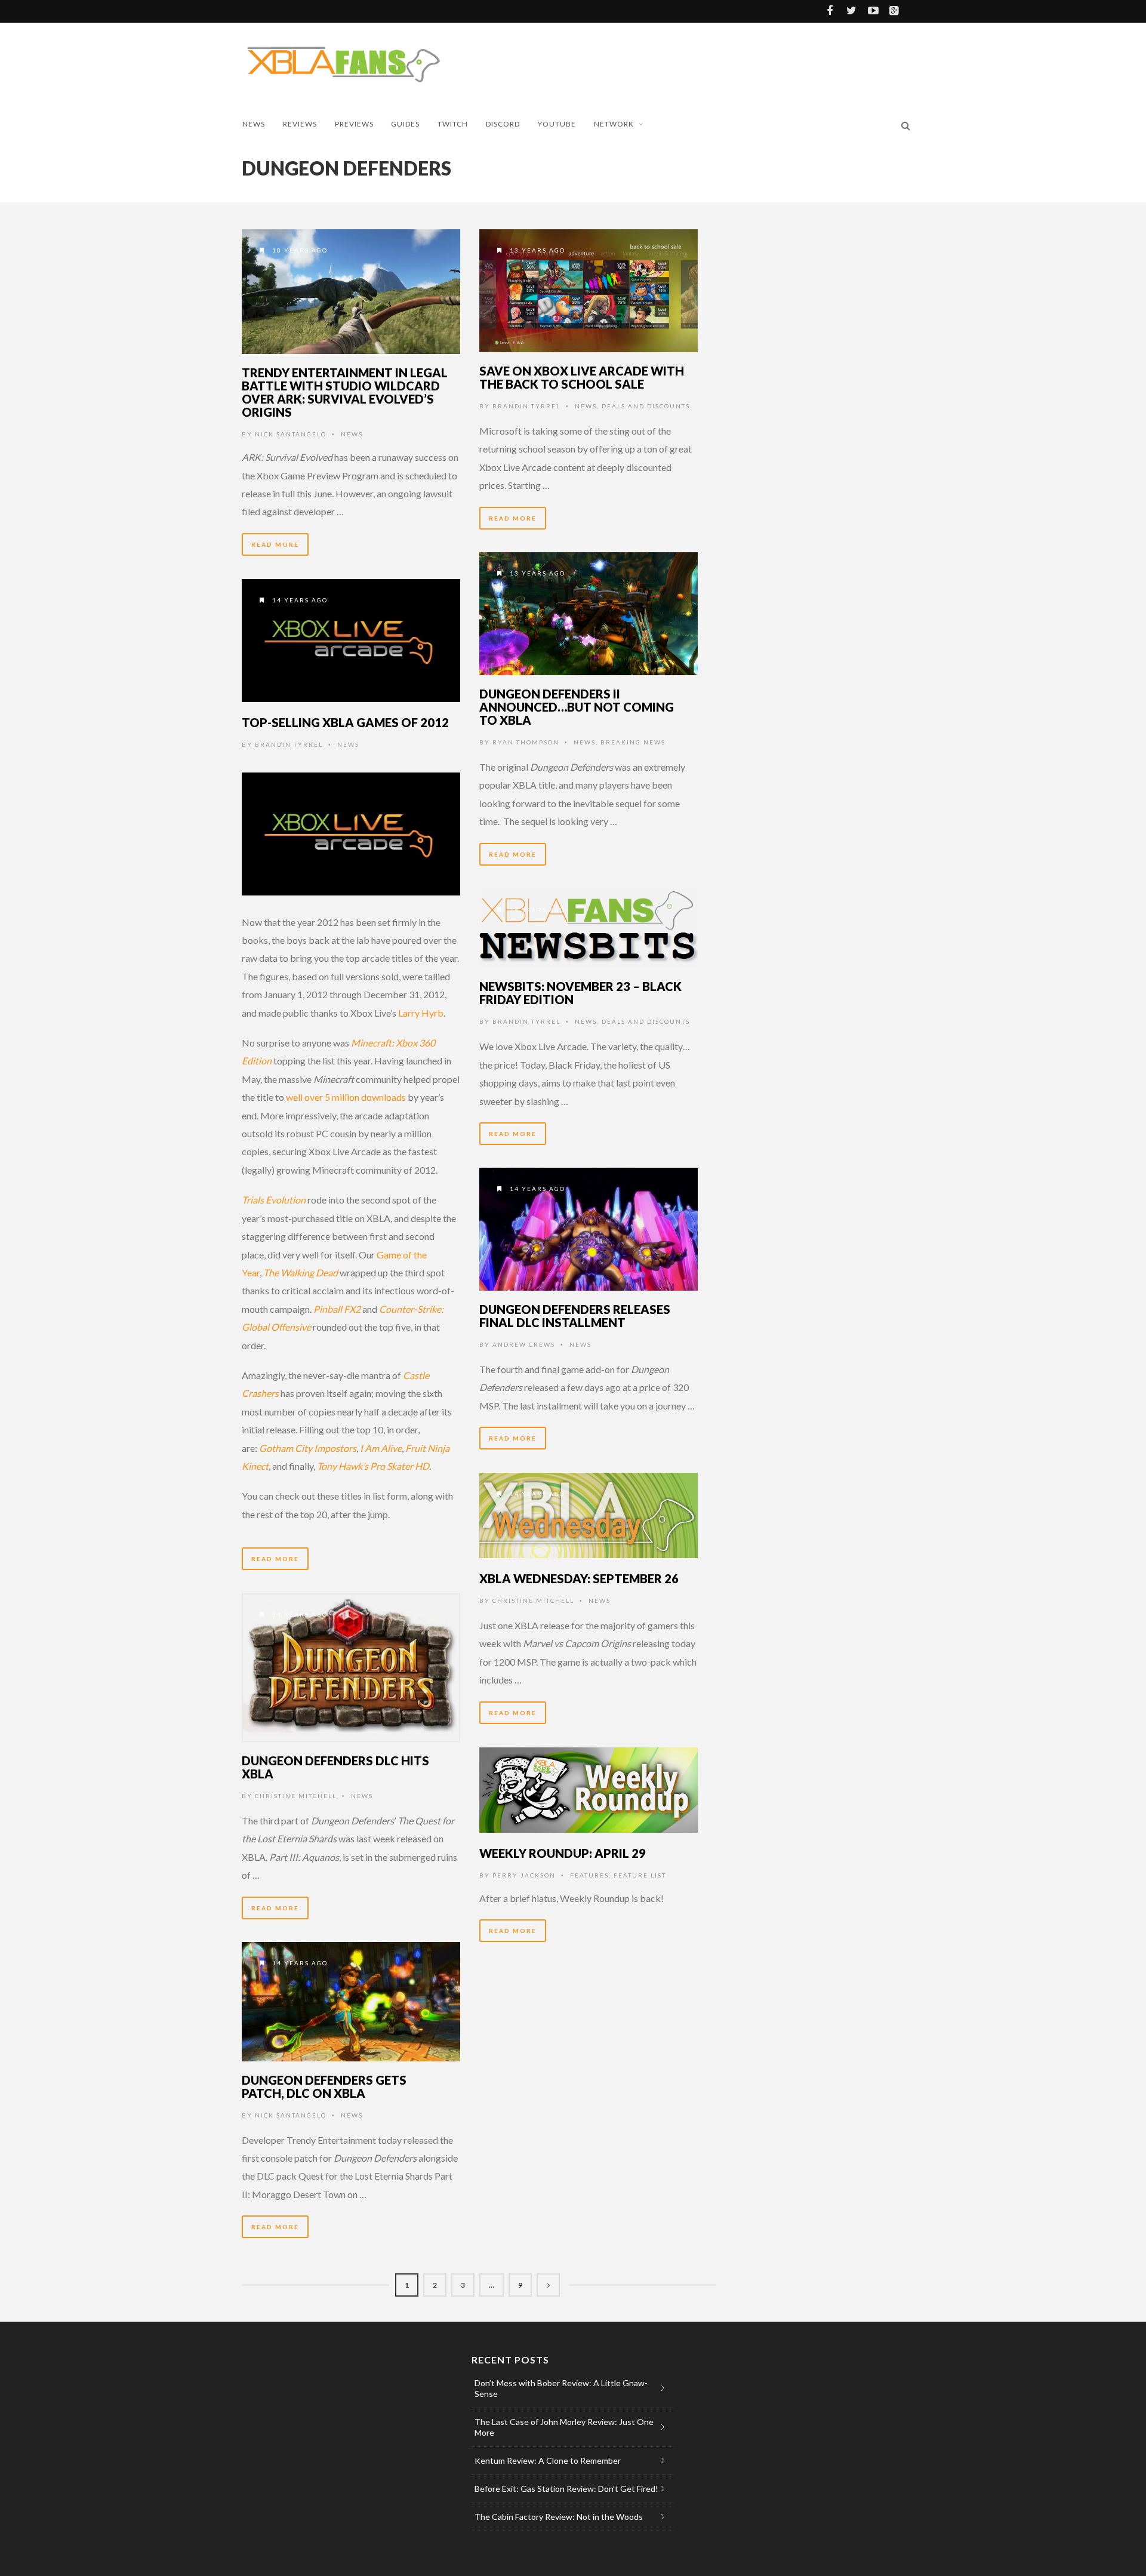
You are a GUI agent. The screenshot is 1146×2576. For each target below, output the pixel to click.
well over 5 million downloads (346, 1097)
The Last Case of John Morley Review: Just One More (564, 2427)
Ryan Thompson (526, 742)
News (254, 124)
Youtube (557, 124)
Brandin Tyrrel (526, 406)
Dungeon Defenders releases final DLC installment (575, 1316)
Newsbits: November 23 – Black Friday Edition (580, 993)
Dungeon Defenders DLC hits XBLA (335, 1767)
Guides (405, 124)
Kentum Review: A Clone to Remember (548, 2460)
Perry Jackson (524, 1875)
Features (589, 1875)
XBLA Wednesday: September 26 (579, 1578)
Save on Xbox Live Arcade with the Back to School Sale (582, 377)
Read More (275, 544)
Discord (503, 124)
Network (614, 124)
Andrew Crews (524, 1344)
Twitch (453, 124)
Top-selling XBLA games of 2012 (345, 722)
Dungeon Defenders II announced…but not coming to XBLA (577, 707)
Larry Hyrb (421, 1013)
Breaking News (633, 742)
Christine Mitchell (533, 1601)
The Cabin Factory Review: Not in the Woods (559, 2517)
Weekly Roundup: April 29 (563, 1853)
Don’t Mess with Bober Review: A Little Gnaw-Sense (561, 2388)
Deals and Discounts (646, 406)
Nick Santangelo (291, 434)
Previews (354, 124)
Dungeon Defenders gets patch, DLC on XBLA (324, 2086)
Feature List (640, 1875)
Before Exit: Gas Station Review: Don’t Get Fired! (566, 2489)
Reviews (300, 124)
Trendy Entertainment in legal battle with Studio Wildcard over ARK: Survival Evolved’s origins (345, 392)
